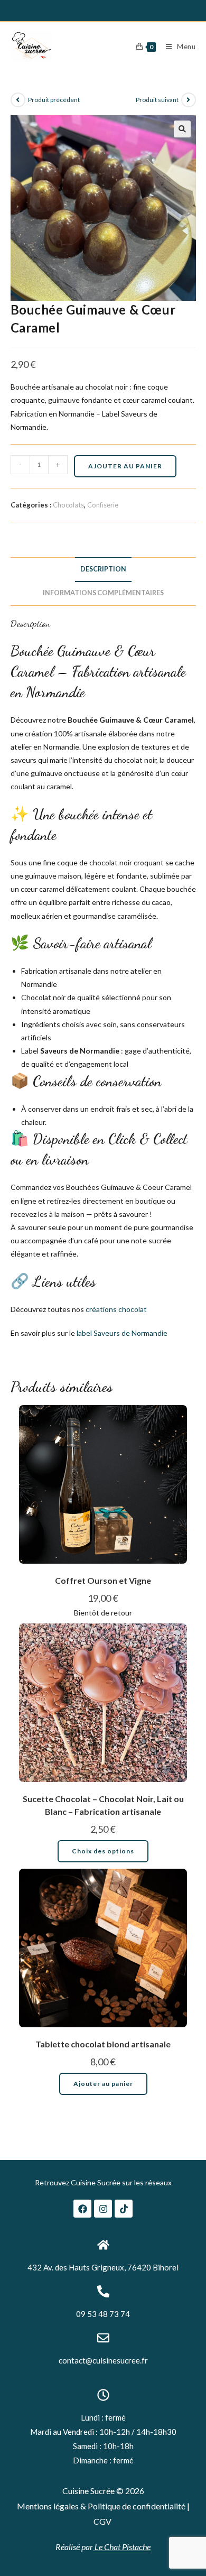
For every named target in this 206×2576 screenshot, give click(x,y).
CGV (102, 2521)
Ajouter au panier (125, 466)
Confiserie (103, 505)
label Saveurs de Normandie (122, 1333)
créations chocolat (116, 1309)
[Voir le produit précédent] (18, 100)
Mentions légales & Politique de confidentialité (102, 2506)
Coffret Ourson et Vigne (103, 1580)
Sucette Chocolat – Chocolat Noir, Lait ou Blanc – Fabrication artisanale (103, 1805)
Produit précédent (54, 100)
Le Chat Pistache (122, 2547)
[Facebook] (82, 2209)
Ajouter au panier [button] (103, 2084)
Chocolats (68, 505)
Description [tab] (103, 569)
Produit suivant (157, 100)
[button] (182, 129)
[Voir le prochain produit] (189, 100)
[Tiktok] (124, 2209)
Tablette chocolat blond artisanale (103, 2044)
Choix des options (103, 1851)
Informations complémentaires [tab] (103, 593)
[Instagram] (103, 2209)
